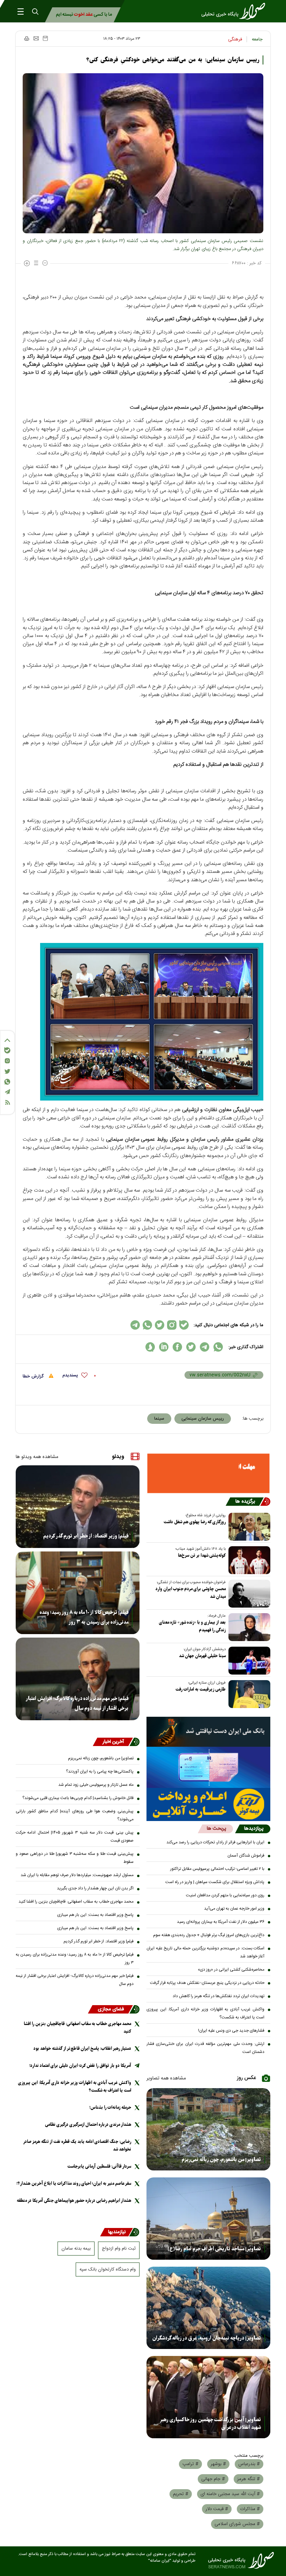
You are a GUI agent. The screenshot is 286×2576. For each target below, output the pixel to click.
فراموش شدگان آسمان (246, 1856)
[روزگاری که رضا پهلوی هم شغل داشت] (248, 1527)
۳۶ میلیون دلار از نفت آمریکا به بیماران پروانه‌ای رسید (221, 1922)
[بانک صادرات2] (208, 1767)
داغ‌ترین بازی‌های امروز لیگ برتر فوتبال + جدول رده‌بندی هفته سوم (209, 1935)
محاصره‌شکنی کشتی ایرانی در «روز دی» (231, 1970)
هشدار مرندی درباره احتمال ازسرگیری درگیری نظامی (88, 2125)
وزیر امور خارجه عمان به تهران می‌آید (234, 1909)
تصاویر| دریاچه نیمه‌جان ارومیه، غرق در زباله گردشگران (207, 2338)
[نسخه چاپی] (26, 38)
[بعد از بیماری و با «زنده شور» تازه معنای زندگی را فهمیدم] (248, 1627)
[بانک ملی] (208, 1732)
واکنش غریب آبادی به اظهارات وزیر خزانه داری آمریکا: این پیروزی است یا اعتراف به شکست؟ (205, 2013)
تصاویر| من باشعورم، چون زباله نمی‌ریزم (221, 2160)
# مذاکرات (250, 2509)
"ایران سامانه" (160, 2561)
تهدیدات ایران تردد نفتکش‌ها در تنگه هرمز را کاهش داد (219, 1996)
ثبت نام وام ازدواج (119, 2249)
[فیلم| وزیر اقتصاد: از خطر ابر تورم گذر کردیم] (78, 1507)
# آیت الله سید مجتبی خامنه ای (230, 2494)
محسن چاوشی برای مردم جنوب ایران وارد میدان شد (191, 1593)
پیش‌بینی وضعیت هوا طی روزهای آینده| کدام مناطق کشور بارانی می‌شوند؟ (75, 1815)
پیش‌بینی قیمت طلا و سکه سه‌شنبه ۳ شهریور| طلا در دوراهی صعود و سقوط (75, 1858)
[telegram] (205, 1347)
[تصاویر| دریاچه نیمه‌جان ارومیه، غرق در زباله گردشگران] (208, 2308)
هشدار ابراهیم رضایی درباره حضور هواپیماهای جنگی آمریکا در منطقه (74, 2201)
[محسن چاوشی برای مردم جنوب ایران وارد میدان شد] (248, 1594)
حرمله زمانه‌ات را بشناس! (110, 2107)
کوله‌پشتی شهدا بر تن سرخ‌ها (202, 1555)
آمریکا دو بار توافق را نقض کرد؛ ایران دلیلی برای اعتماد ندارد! (80, 2066)
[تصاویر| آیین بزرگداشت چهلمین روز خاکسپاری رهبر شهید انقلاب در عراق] (208, 2397)
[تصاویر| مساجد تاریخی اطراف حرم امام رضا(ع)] (208, 2219)
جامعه (257, 39)
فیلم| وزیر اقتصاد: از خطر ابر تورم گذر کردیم (86, 1536)
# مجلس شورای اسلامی (237, 2524)
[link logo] (235, 11)
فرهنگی (235, 39)
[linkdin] (164, 1347)
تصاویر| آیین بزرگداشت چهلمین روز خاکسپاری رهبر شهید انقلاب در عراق (210, 2424)
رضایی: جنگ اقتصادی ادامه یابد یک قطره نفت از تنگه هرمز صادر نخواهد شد (77, 2146)
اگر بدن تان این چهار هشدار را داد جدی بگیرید (95, 1888)
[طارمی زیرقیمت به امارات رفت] (248, 1694)
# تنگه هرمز (249, 2479)
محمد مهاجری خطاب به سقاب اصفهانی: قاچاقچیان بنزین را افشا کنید (76, 1902)
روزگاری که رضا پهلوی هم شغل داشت (195, 1522)
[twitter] (191, 1347)
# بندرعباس (249, 2464)
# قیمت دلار (217, 2509)
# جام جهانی (213, 2479)
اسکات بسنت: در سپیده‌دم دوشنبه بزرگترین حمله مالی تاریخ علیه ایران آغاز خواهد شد (205, 1952)
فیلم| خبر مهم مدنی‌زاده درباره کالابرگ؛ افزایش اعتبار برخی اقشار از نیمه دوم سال (77, 1704)
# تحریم (181, 2494)
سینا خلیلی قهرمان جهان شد (202, 1656)
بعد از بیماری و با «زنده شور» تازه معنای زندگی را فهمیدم (192, 1626)
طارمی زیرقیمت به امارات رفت (201, 1689)
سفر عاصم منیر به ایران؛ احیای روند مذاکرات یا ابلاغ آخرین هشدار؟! (74, 2184)
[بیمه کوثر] (208, 1804)
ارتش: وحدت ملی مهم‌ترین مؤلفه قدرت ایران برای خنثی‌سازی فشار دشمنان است (205, 2048)
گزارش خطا (34, 1376)
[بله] (7, 1050)
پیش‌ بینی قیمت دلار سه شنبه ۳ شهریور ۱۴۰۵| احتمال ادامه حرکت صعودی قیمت (75, 1837)
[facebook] (177, 1347)
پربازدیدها (254, 1829)
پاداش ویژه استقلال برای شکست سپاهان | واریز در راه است (215, 1882)
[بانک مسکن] (208, 1473)
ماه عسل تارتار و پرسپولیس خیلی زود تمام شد (96, 1785)
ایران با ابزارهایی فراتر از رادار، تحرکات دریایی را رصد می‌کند (215, 1842)
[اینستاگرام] (7, 1061)
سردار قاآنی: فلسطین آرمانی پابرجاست (99, 2166)
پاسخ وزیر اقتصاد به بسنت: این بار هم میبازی (95, 1915)
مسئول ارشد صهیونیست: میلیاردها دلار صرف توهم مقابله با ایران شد (77, 1875)
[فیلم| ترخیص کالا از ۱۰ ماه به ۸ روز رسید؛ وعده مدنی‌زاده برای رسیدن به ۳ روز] (78, 1593)
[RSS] (7, 1102)
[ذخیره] (45, 38)
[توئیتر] (7, 1071)
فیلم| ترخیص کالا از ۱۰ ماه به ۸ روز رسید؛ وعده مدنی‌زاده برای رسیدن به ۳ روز (84, 1617)
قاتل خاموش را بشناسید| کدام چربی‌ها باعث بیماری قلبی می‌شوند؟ (78, 1798)
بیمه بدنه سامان (76, 2249)
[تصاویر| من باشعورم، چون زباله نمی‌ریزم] (208, 2129)
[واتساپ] (7, 1082)
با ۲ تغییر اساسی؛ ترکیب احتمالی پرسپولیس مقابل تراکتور (217, 1869)
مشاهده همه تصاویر (166, 2078)
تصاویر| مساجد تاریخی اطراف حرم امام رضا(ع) (214, 2249)
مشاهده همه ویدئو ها (37, 1457)
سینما (159, 1419)
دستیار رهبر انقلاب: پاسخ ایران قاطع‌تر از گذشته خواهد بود (82, 2049)
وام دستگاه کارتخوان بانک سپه (108, 2269)
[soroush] (150, 1347)
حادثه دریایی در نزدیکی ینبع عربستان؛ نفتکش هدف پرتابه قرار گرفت (207, 1983)
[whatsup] (218, 1347)
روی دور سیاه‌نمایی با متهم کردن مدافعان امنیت (225, 1895)
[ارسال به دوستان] (36, 38)
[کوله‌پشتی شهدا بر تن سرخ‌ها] (248, 1560)
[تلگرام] (7, 1092)
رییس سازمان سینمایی (203, 1419)
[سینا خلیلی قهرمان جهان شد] (248, 1661)
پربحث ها (216, 1829)
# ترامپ (190, 2464)
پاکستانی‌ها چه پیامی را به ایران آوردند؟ (100, 1772)
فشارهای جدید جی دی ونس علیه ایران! (231, 2031)
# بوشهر (218, 2464)
